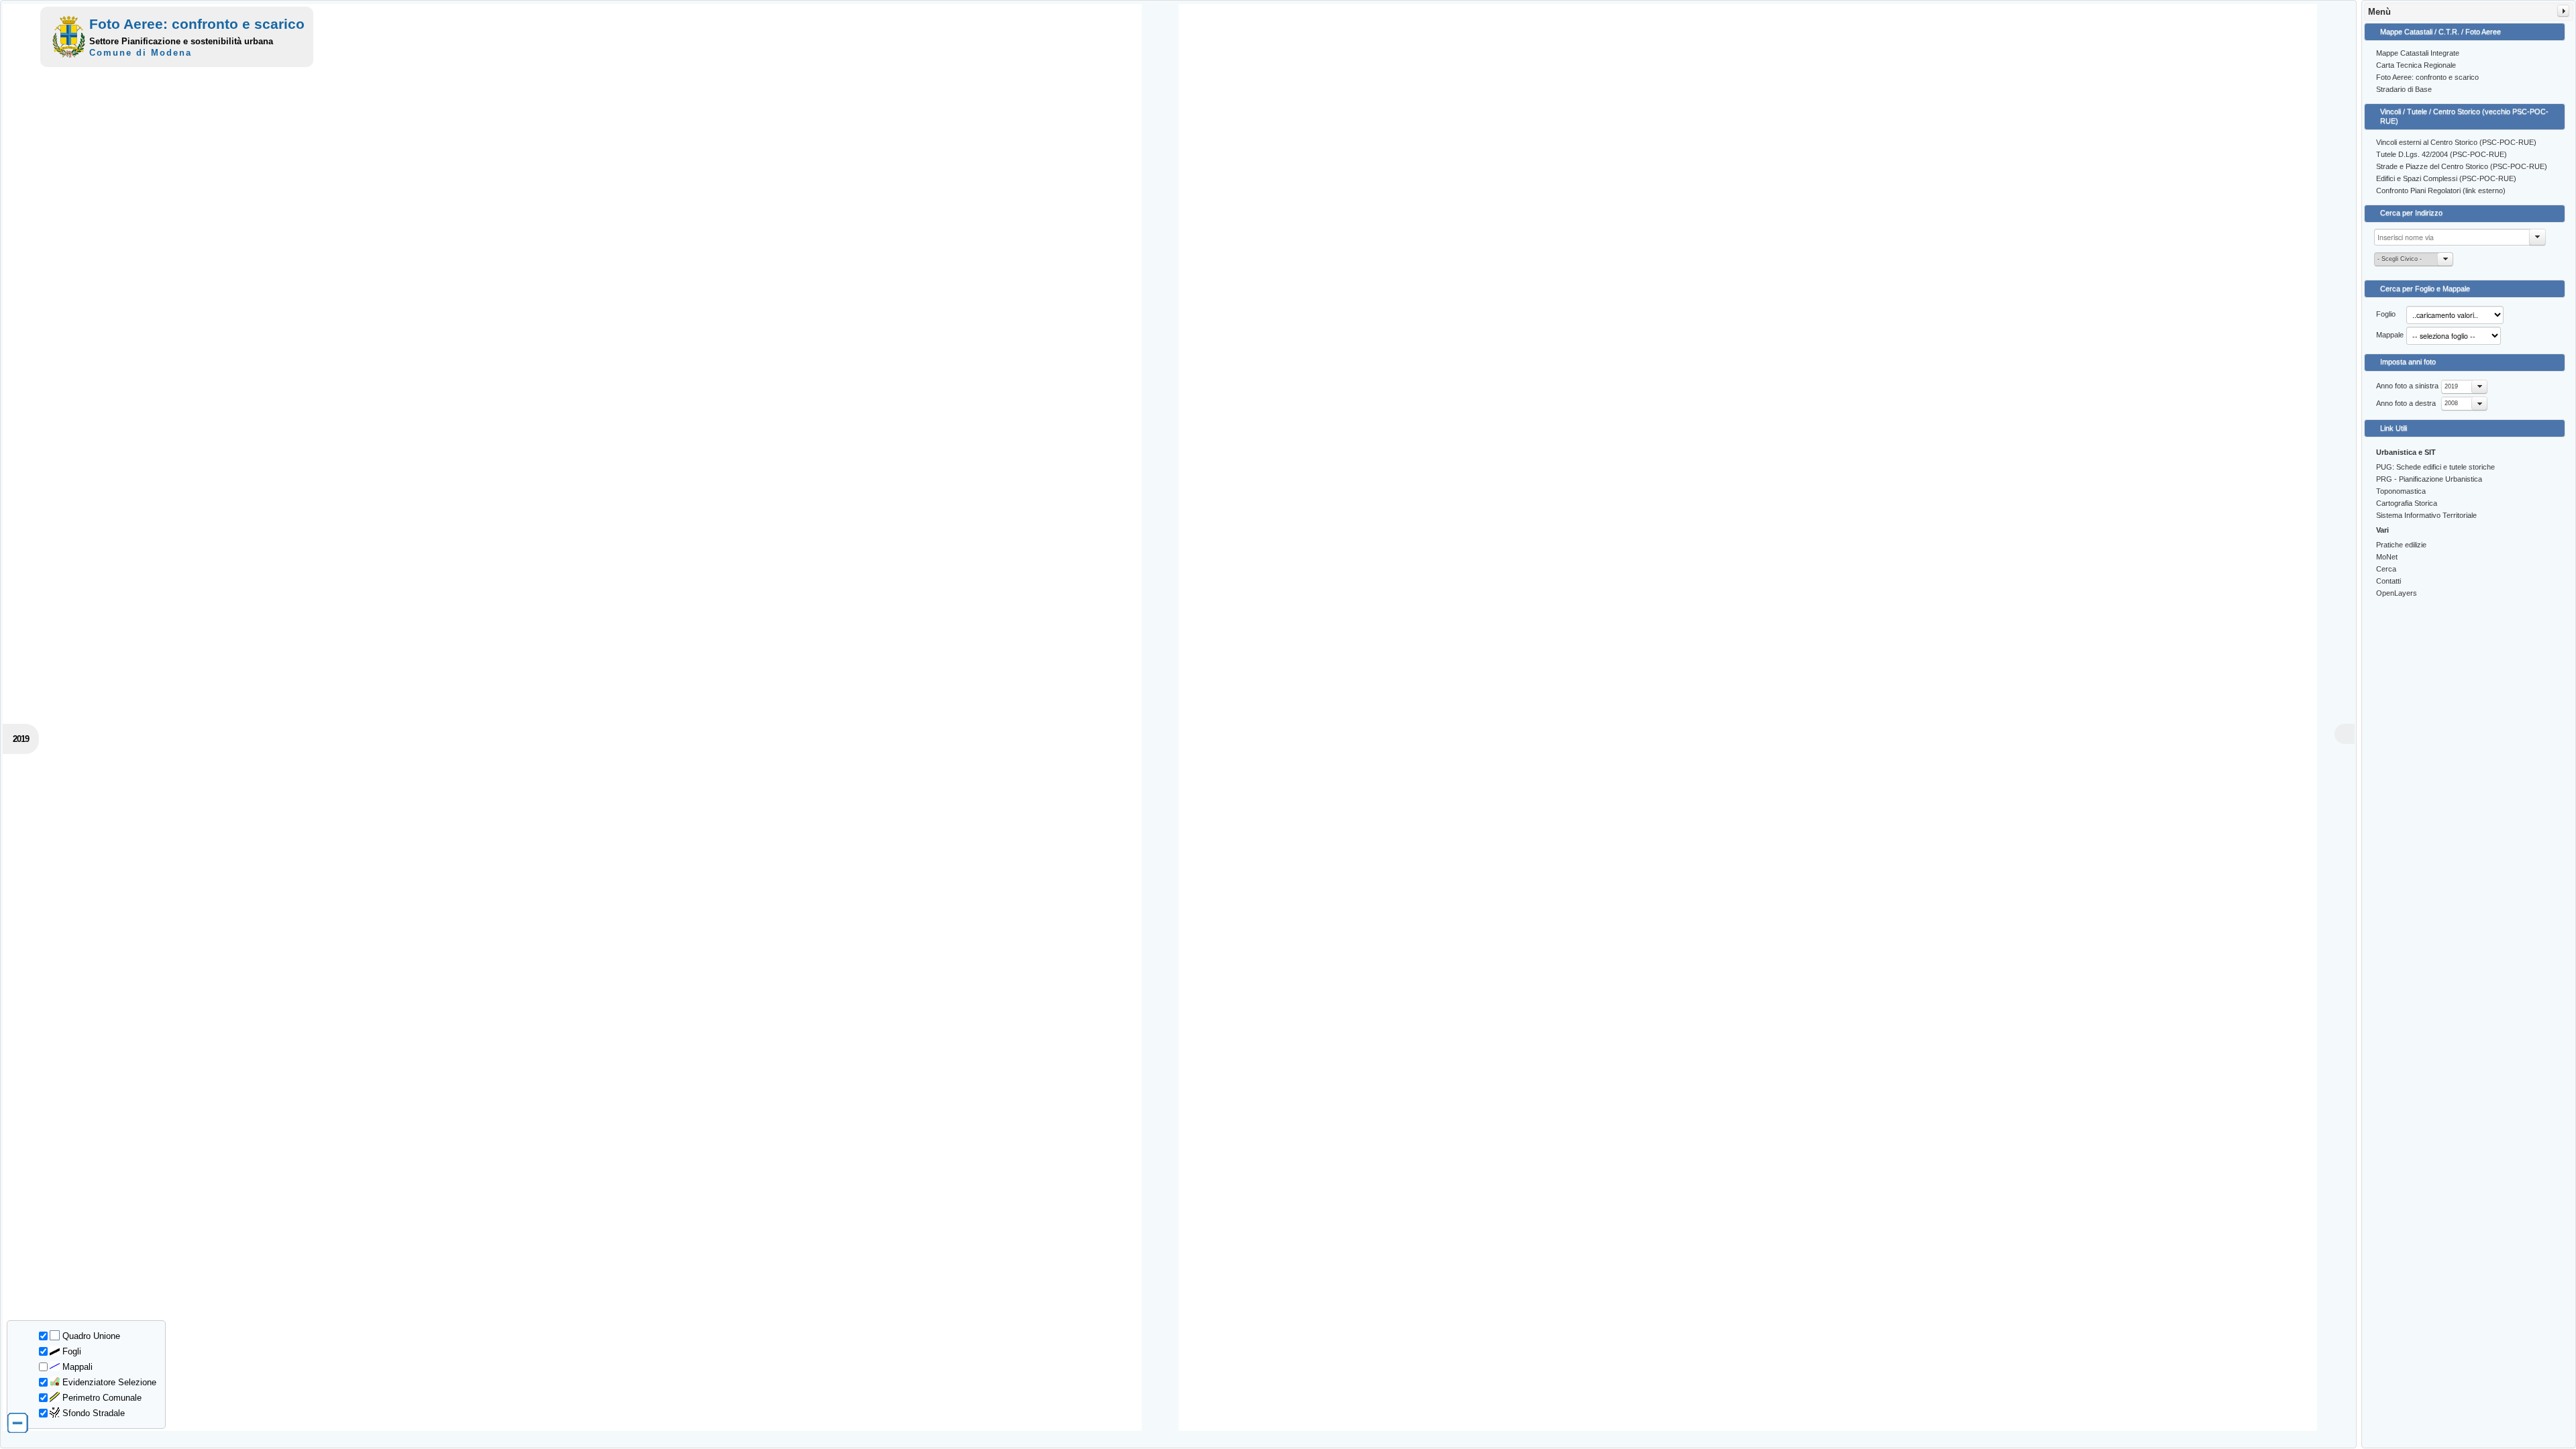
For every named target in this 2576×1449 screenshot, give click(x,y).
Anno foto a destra (2406, 403)
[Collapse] (2563, 11)
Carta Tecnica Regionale (2416, 65)
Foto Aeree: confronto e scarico (2427, 77)
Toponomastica (2401, 491)
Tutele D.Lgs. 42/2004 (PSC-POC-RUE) (2441, 154)
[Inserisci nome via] (2538, 237)
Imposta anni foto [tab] (2408, 362)
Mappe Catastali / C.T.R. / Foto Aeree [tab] (2440, 32)
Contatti (2389, 581)
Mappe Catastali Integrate (2418, 53)
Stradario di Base (2404, 89)
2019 (2451, 386)
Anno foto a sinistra (2407, 386)
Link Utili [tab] (2394, 428)
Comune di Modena (141, 53)
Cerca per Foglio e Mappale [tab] (2425, 288)
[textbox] (2460, 237)
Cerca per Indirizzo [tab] (2411, 213)
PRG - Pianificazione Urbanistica (2429, 479)
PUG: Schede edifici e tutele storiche (2435, 467)
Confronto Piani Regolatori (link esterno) (2441, 191)
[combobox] (2464, 387)
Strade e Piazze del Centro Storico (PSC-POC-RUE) (2462, 166)
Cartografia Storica (2407, 503)
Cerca (2386, 569)
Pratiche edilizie (2401, 545)
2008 (2451, 403)
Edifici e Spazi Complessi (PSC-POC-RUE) (2446, 178)
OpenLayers (2397, 593)
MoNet (2387, 557)
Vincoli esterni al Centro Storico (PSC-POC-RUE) (2456, 142)
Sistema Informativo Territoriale (2426, 515)
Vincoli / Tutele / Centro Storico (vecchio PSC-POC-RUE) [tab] (2464, 116)
